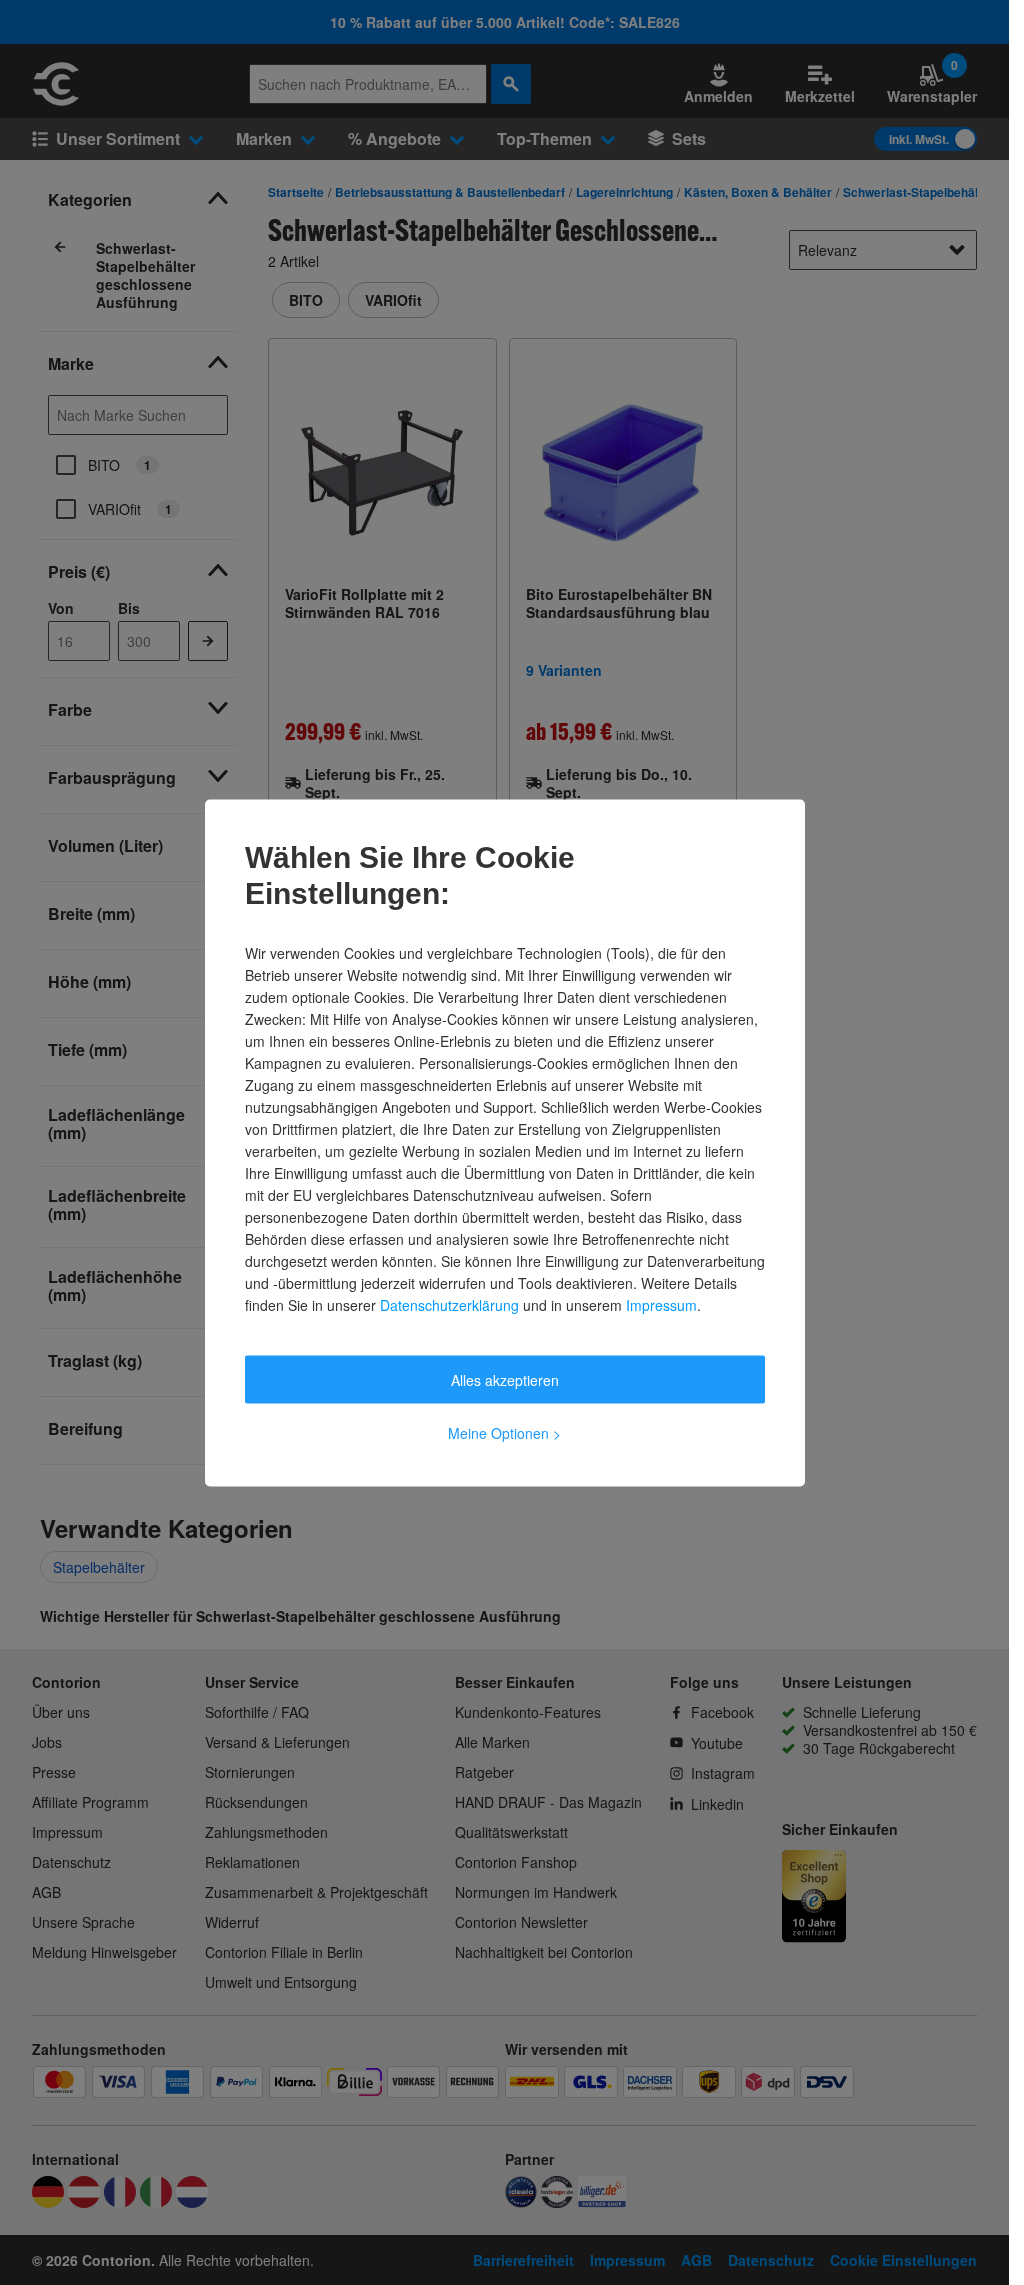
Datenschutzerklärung (449, 1304)
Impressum (661, 1304)
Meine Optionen (504, 1432)
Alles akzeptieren (505, 1379)
